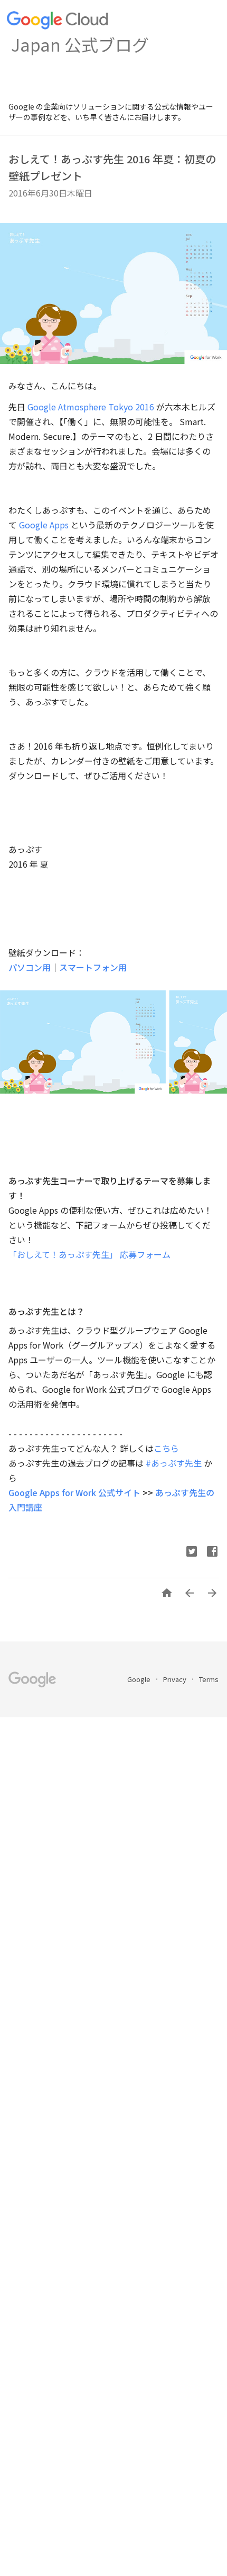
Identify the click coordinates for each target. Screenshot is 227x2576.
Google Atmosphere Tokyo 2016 (91, 407)
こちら (166, 1448)
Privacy (176, 1679)
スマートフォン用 (93, 967)
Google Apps (44, 525)
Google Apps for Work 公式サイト (74, 1492)
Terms (209, 1679)
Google (140, 1679)
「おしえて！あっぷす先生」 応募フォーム (89, 1254)
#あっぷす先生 (174, 1463)
